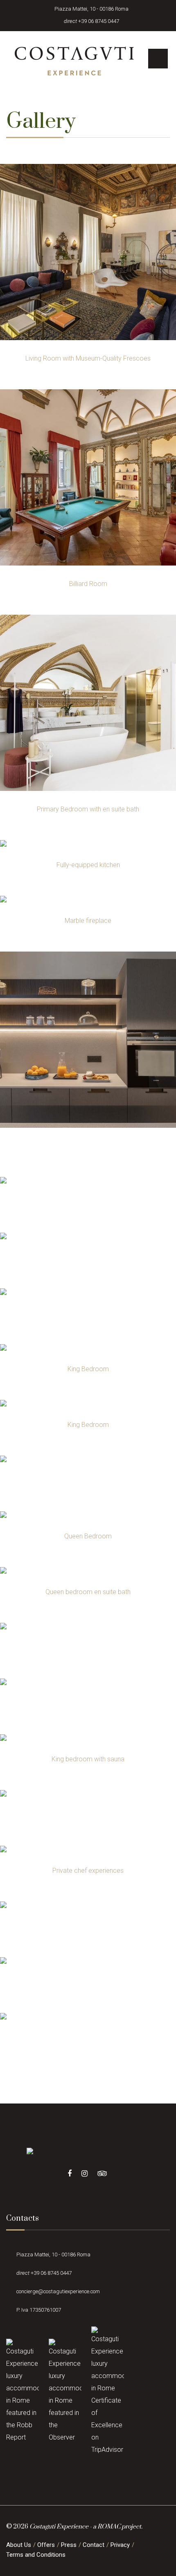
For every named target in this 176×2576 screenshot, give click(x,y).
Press (69, 2545)
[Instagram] (85, 2174)
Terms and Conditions (36, 2555)
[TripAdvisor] (102, 2174)
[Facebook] (70, 2174)
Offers (46, 2545)
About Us (19, 2545)
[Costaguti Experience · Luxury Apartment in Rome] (75, 61)
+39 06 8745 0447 (99, 21)
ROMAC (109, 2527)
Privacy (120, 2545)
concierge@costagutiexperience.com (58, 2291)
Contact (94, 2545)
